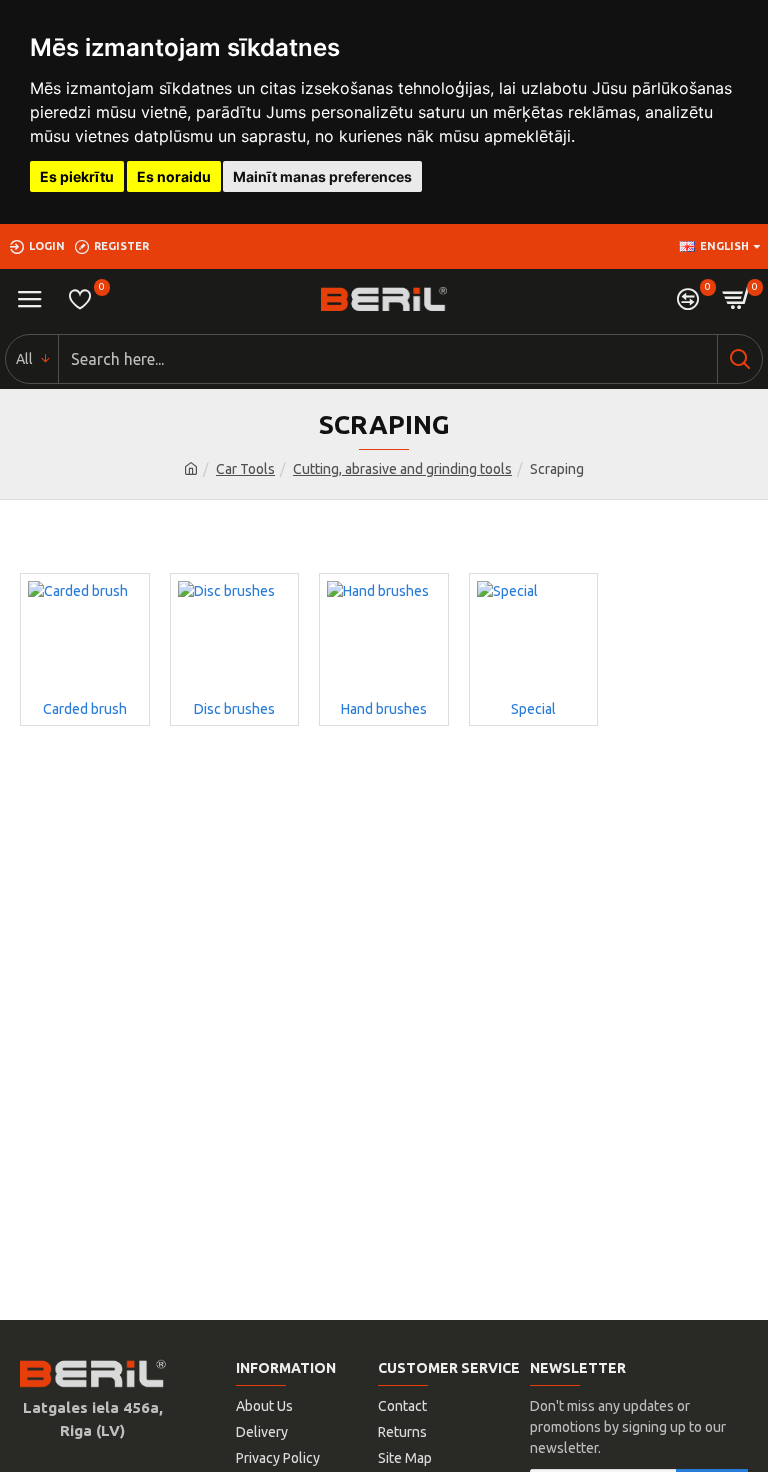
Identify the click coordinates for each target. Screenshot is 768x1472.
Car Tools (245, 469)
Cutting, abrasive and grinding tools (402, 469)
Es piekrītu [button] (77, 176)
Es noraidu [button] (174, 176)
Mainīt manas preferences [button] (322, 176)
